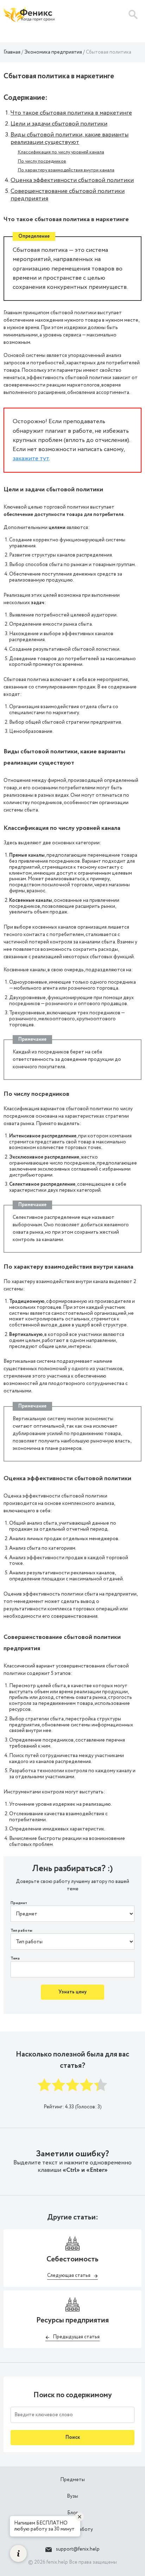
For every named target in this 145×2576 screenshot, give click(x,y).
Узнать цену (72, 1992)
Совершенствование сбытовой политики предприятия (68, 195)
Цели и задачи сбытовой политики (59, 124)
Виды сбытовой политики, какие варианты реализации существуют (70, 138)
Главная (12, 52)
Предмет (19, 1903)
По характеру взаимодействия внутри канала (66, 170)
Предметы (72, 2480)
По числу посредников (42, 161)
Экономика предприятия (53, 52)
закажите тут (31, 458)
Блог (72, 2513)
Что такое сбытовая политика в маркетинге (71, 113)
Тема (15, 1959)
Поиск (73, 2437)
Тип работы (21, 1931)
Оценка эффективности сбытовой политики (72, 180)
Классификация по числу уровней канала (61, 152)
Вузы (72, 2496)
